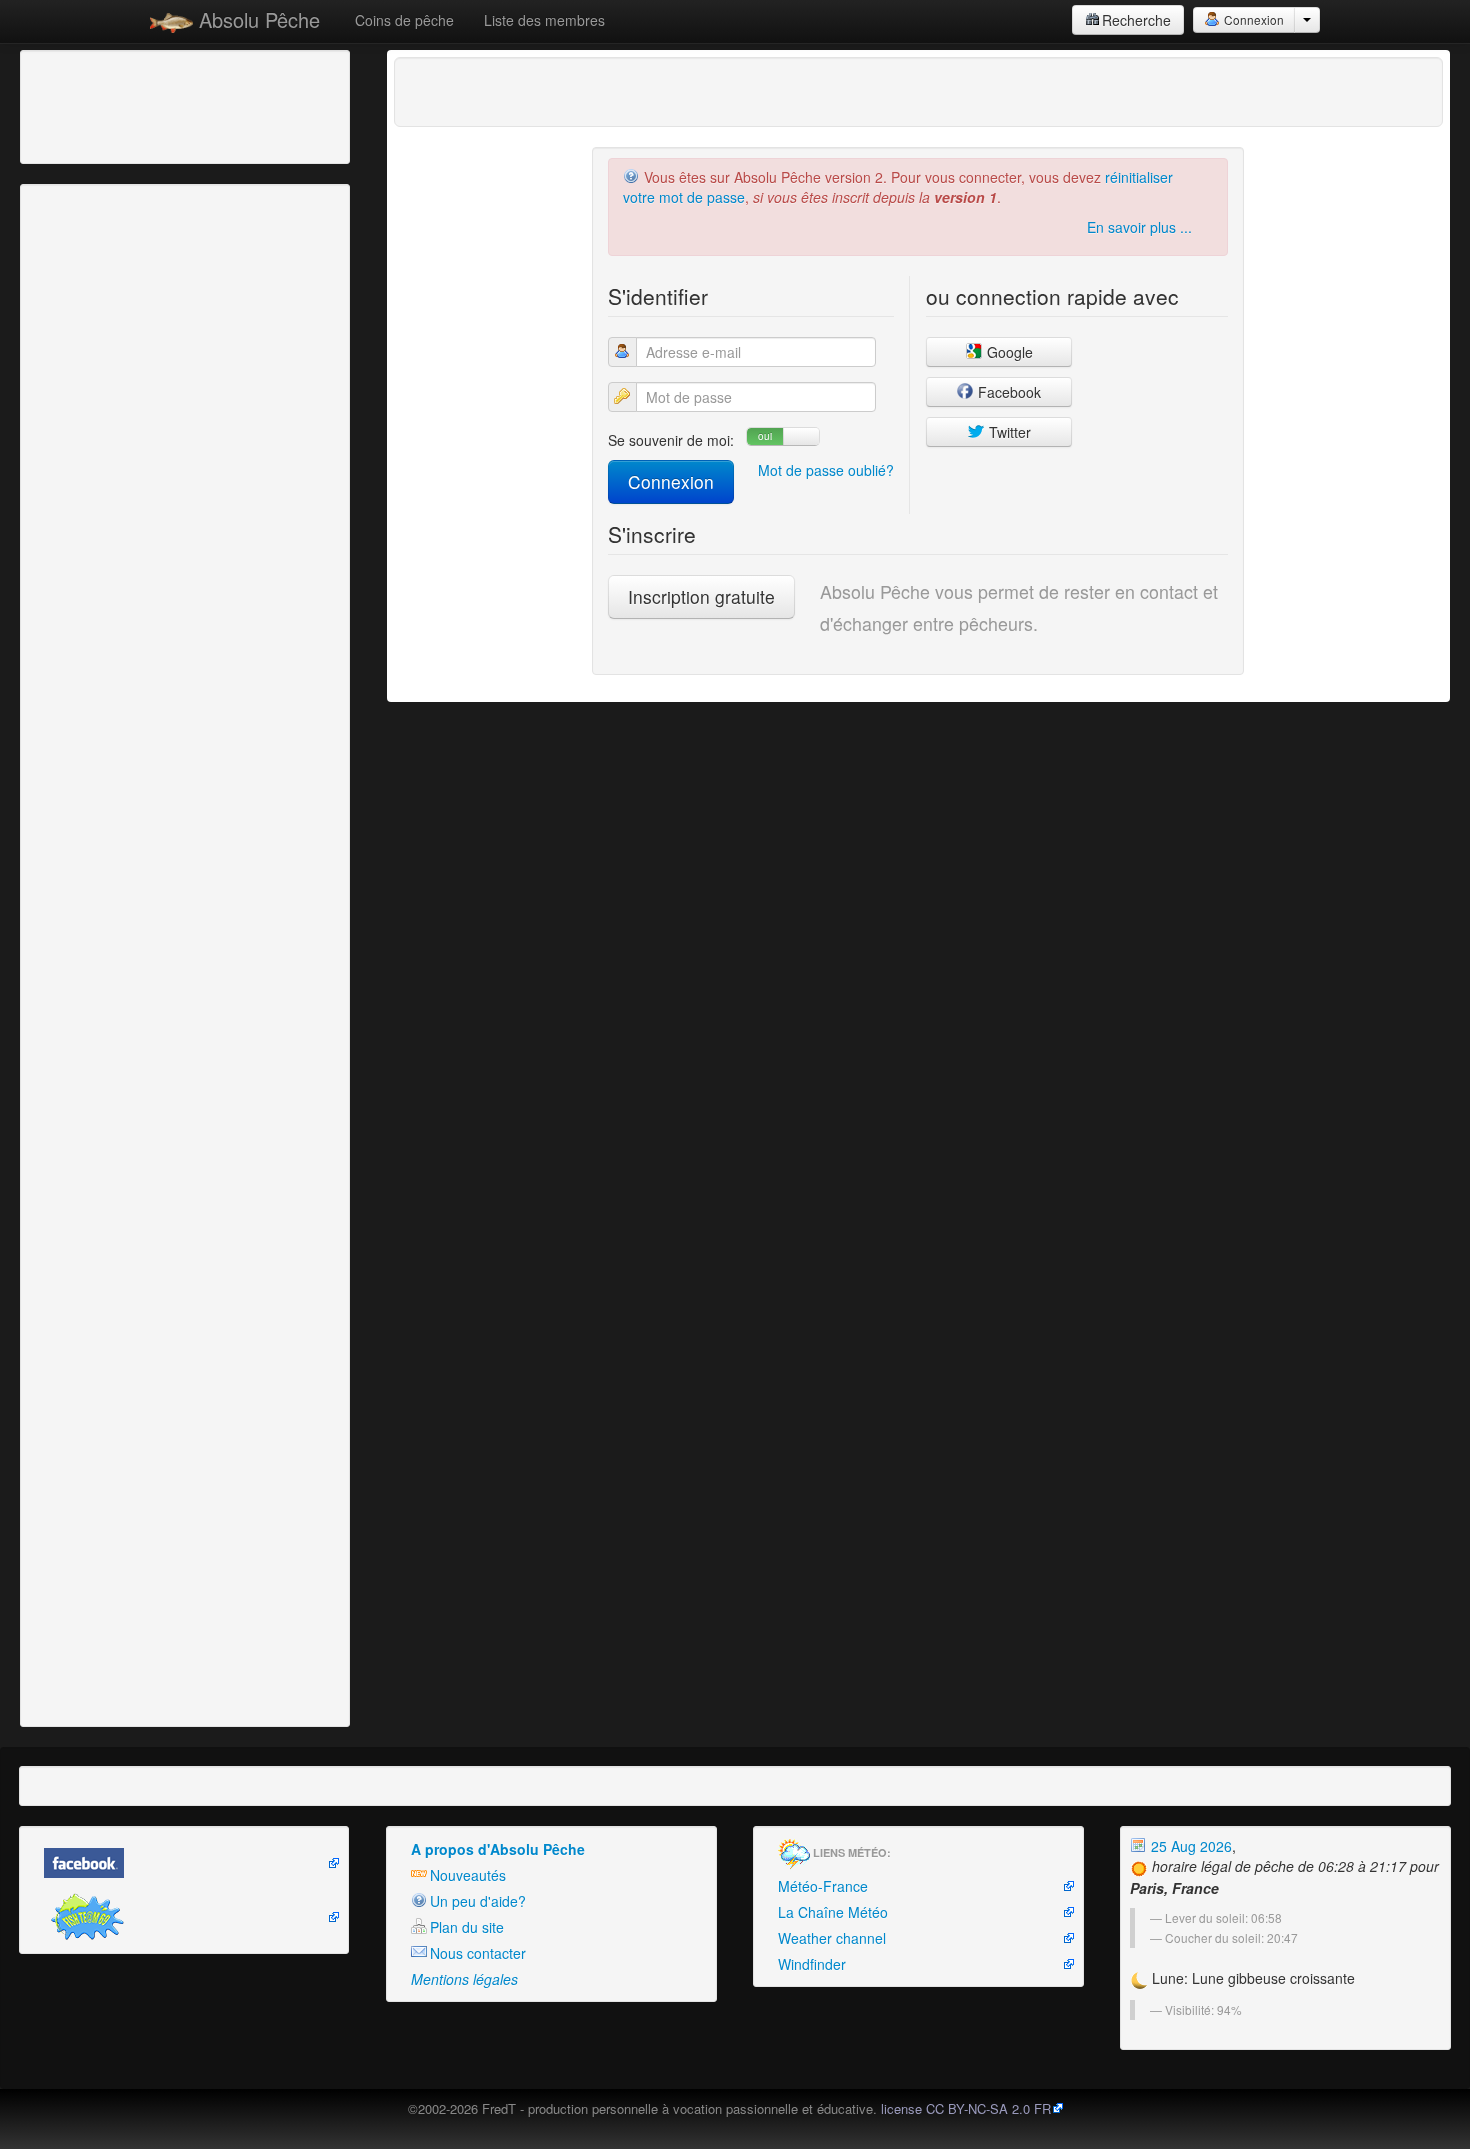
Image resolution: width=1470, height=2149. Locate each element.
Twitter (1008, 432)
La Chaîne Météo (833, 1912)
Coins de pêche (404, 20)
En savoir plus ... (1139, 227)
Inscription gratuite (701, 596)
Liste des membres (544, 20)
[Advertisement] (135, 105)
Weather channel (832, 1938)
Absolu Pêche (256, 19)
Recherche (1136, 20)
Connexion (1252, 19)
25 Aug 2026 (1189, 1846)
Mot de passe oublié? (826, 470)
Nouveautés (468, 1875)
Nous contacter (478, 1953)
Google (1008, 352)
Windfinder (812, 1964)
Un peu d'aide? (478, 1901)
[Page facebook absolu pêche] (184, 1863)
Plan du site (467, 1927)
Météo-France (823, 1886)
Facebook (1007, 392)
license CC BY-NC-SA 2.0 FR (966, 2108)
